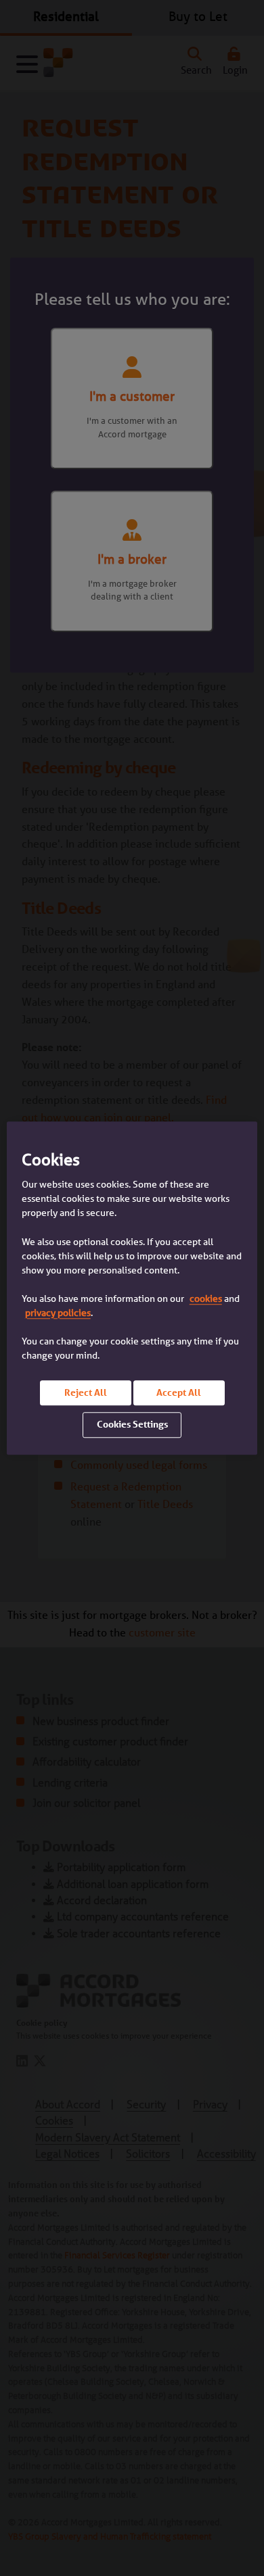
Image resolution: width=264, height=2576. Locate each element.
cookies (206, 1298)
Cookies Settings (132, 1425)
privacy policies (58, 1313)
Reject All (86, 1392)
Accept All (179, 1392)
